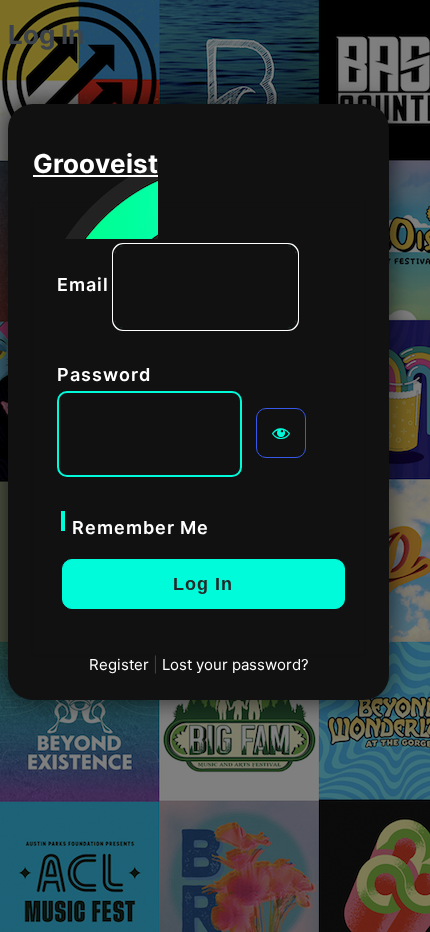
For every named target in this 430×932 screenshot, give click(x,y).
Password (104, 374)
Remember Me (140, 527)
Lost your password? (235, 664)
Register (119, 664)
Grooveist (95, 163)
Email (83, 284)
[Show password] (281, 433)
